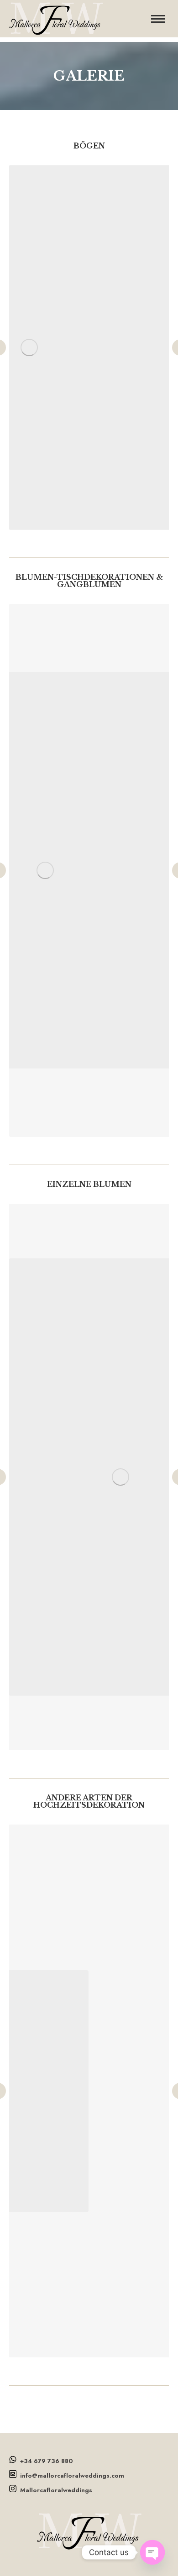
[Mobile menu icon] (158, 19)
